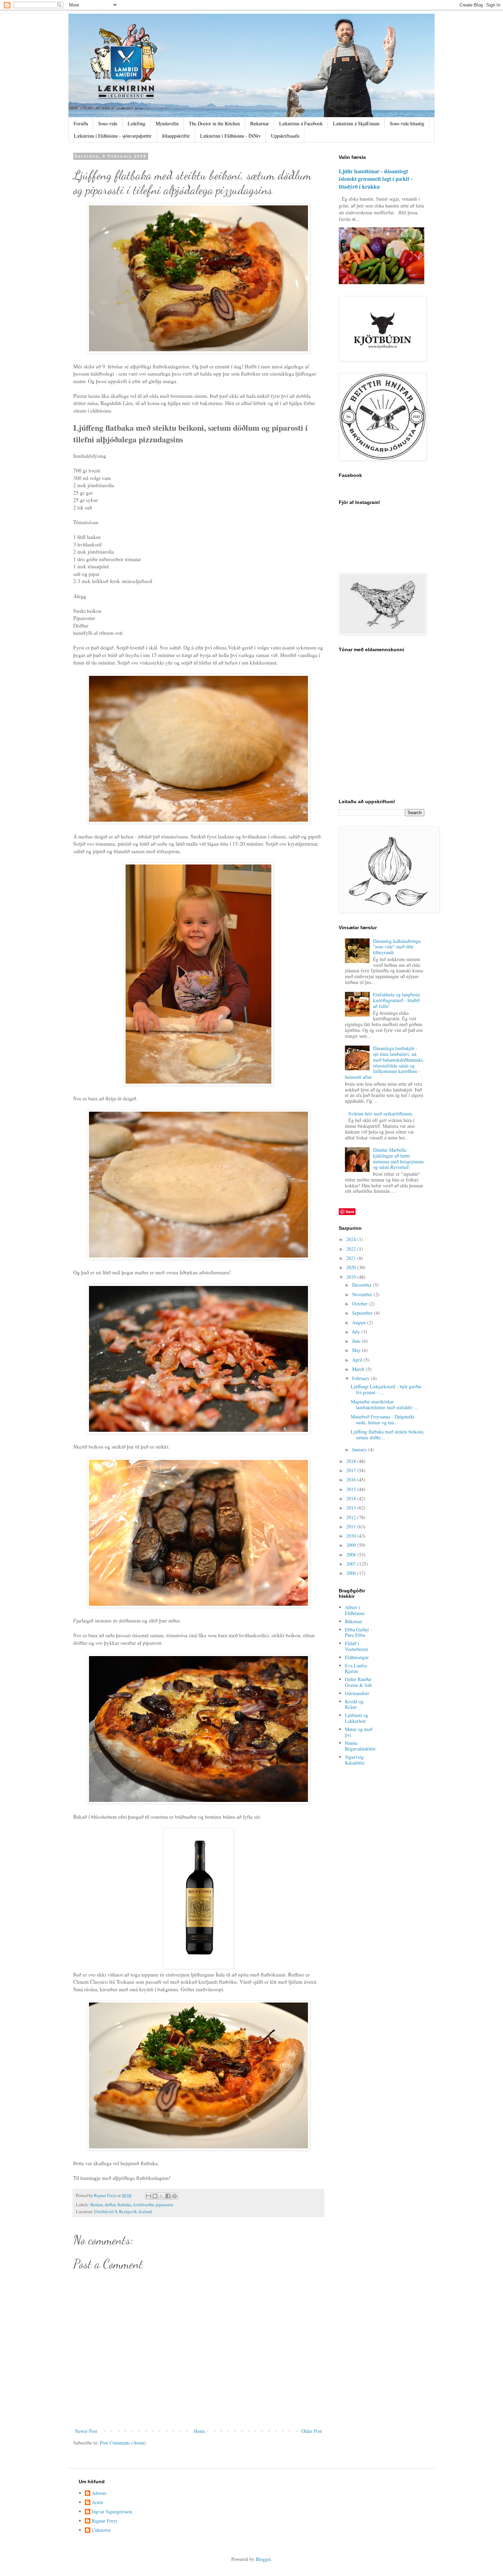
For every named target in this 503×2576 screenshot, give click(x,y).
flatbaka (124, 2205)
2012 (352, 1517)
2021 (352, 1258)
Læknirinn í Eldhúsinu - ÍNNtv (230, 136)
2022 (352, 1249)
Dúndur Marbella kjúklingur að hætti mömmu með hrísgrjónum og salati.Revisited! (398, 1158)
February (362, 1378)
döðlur (110, 2205)
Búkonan (353, 1621)
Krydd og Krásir (354, 1704)
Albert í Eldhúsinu (355, 1610)
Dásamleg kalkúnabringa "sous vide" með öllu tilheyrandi (397, 947)
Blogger (263, 2559)
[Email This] (149, 2196)
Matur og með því (359, 1732)
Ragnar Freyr (105, 2521)
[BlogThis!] (155, 2196)
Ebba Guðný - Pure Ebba (359, 1632)
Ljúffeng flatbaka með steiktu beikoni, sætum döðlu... (388, 1435)
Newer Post (86, 2431)
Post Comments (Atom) (123, 2443)
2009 (352, 1545)
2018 (352, 1461)
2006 (352, 1573)
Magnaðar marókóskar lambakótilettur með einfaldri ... (384, 1404)
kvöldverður (144, 2205)
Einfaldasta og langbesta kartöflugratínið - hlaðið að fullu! (396, 1000)
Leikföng (137, 123)
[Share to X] (162, 2196)
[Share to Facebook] (168, 2196)
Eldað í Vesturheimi (357, 1646)
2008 (352, 1555)
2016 (352, 1480)
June (357, 1341)
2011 (352, 1526)
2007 (352, 1564)
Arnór (98, 2503)
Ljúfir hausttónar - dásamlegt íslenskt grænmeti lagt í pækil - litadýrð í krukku (376, 179)
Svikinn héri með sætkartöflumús (380, 1114)
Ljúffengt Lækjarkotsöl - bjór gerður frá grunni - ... (386, 1389)
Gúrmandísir (357, 1693)
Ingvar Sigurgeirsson (112, 2512)
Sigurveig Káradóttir (355, 1760)
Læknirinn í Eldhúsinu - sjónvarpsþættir (113, 136)
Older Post (312, 2431)
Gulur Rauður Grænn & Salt (358, 1682)
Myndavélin (167, 123)
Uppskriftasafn (285, 136)
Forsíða (81, 123)
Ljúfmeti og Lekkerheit (357, 1718)
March (359, 1369)
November (363, 1294)
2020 (352, 1267)
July (357, 1332)
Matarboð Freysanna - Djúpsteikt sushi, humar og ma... (383, 1419)
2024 (352, 1239)
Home (199, 2431)
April (358, 1360)
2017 (352, 1470)
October (360, 1304)
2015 (352, 1489)
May (357, 1350)
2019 (352, 1277)
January (360, 1449)
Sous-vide (108, 123)
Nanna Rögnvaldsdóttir (360, 1746)
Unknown (101, 2530)
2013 (352, 1508)
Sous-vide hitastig (407, 123)
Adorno (99, 2493)
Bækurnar (260, 123)
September (363, 1313)
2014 (352, 1498)
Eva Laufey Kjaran (356, 1668)
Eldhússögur (357, 1657)
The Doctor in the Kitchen (214, 123)
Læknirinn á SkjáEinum (356, 123)
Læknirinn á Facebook (301, 123)
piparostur (164, 2205)
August (360, 1322)
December (363, 1285)
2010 (352, 1536)
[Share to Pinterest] (175, 2196)
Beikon (96, 2205)
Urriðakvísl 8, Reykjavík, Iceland (123, 2212)
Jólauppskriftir (176, 136)
